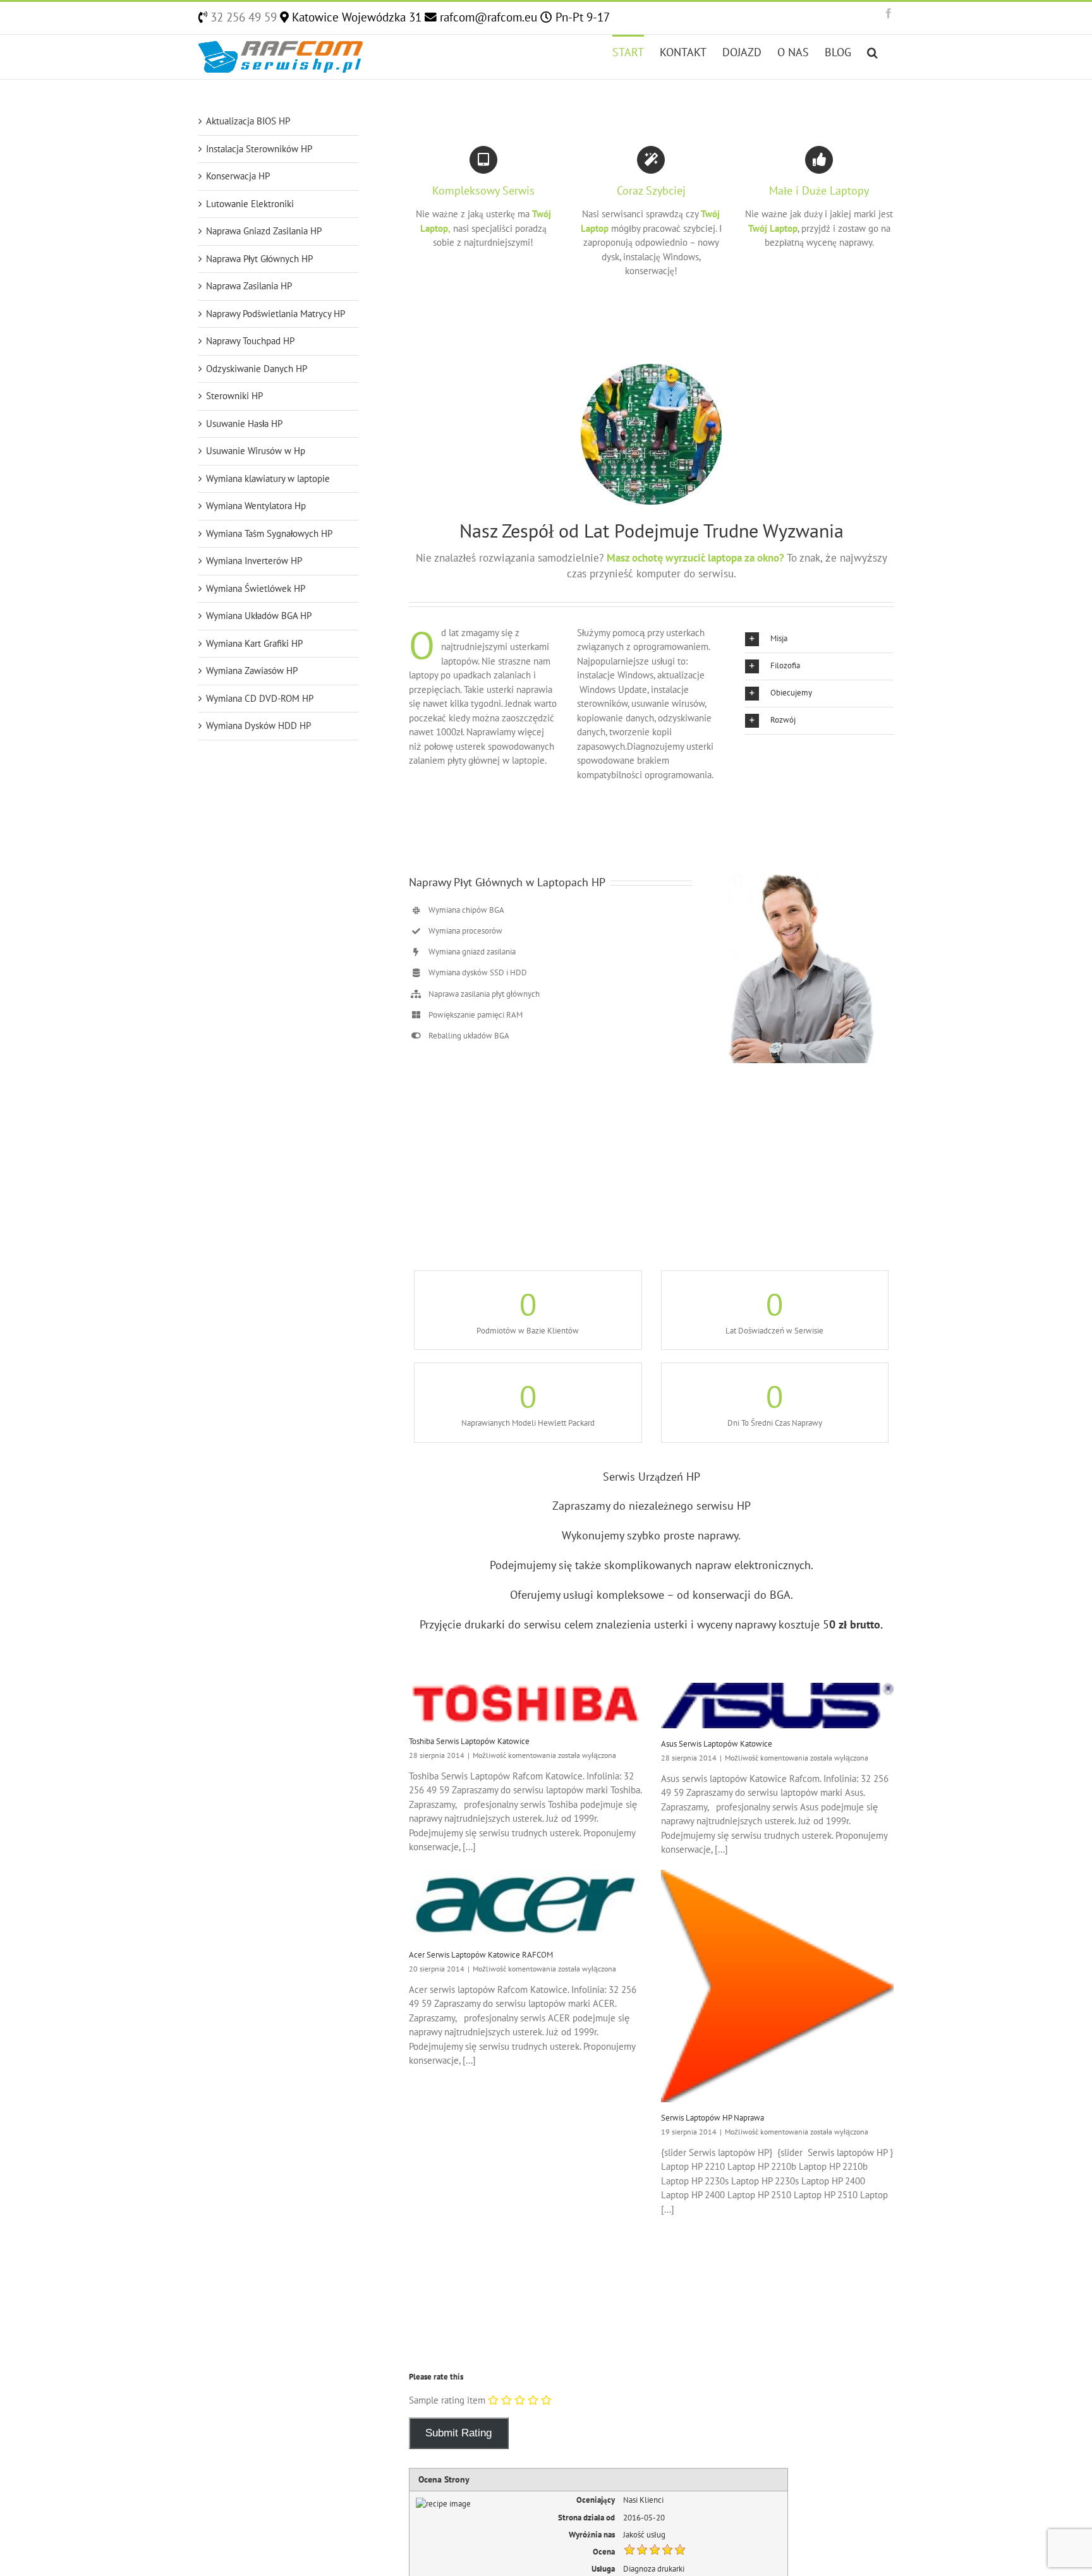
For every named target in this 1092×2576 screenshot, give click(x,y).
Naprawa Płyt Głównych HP (259, 259)
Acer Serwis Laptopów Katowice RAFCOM (481, 1955)
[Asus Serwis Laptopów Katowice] (778, 1706)
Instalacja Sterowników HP (259, 149)
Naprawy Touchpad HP (250, 341)
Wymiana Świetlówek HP (256, 588)
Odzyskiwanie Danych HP (257, 369)
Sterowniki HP (234, 396)
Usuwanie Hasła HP (244, 424)
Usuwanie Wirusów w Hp (256, 451)
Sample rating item (447, 2400)
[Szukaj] (872, 51)
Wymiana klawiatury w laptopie (268, 478)
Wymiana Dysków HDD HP (258, 725)
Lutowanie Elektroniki (250, 204)
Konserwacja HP (238, 176)
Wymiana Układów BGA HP (259, 616)
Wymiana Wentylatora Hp (256, 506)
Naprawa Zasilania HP (249, 286)
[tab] (819, 639)
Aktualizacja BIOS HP (248, 121)
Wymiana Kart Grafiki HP (254, 643)
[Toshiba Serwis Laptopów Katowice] (525, 1704)
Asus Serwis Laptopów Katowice (717, 1744)
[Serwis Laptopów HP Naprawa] (778, 1986)
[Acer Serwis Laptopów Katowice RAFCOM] (525, 1905)
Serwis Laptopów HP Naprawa (713, 2118)
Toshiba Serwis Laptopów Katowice (469, 1741)
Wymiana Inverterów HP (254, 561)
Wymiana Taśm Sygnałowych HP (269, 533)
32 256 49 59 (242, 17)
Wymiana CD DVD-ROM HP (260, 698)
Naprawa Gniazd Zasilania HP (264, 231)
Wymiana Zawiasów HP (252, 671)
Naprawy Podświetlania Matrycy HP (276, 314)
